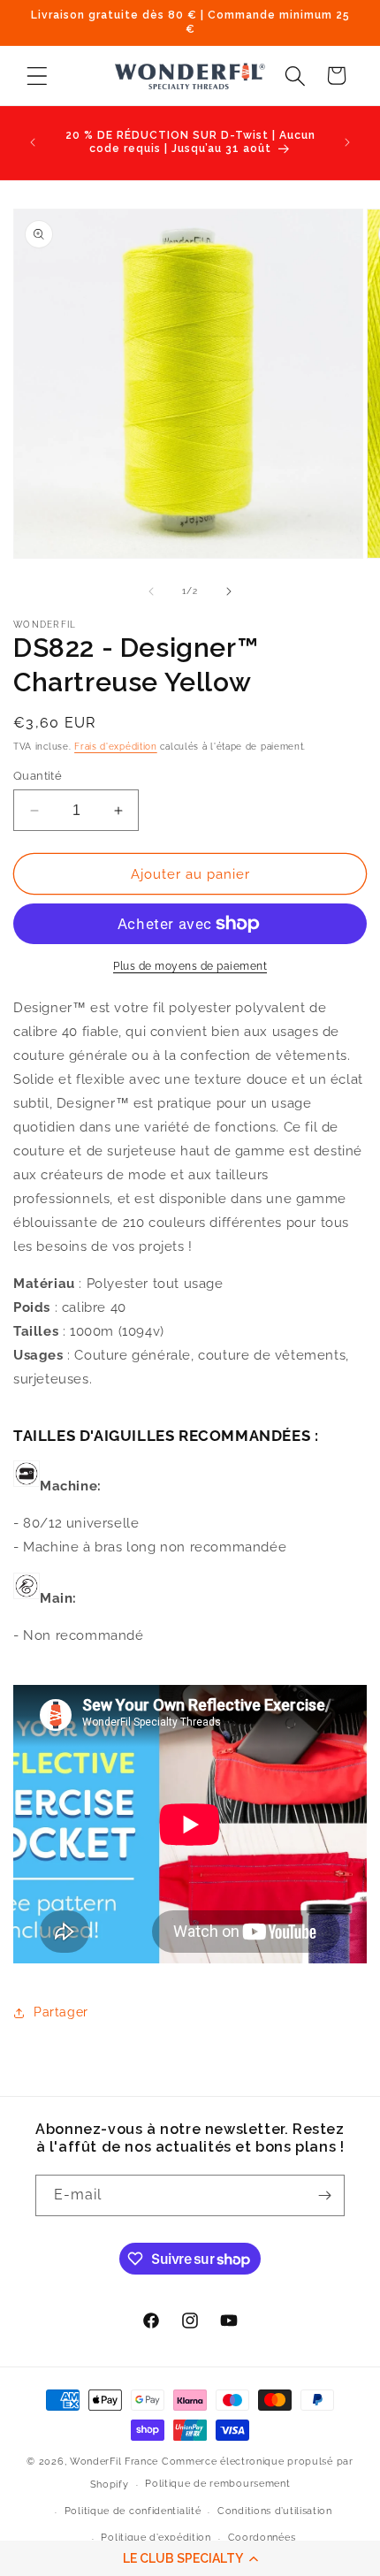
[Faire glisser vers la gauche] (151, 591)
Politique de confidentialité (133, 2511)
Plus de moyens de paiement (190, 966)
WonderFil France (114, 2462)
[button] (190, 2558)
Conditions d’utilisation (275, 2511)
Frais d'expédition (116, 747)
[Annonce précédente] (33, 142)
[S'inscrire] (324, 2195)
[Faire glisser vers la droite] (229, 591)
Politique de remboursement (217, 2484)
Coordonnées (262, 2538)
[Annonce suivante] (347, 142)
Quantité (38, 776)
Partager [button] (61, 2012)
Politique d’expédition (156, 2538)
